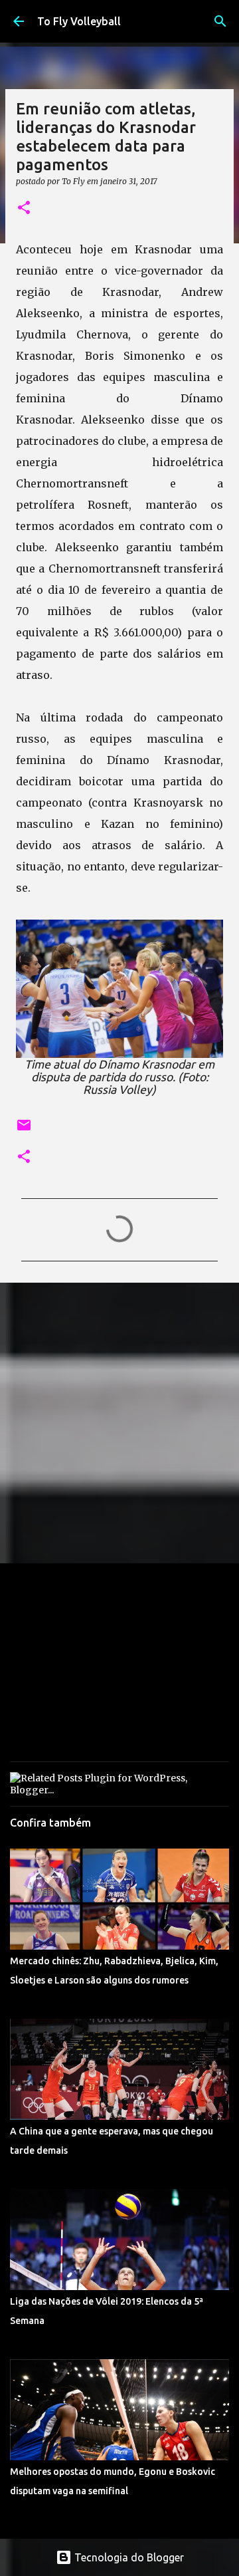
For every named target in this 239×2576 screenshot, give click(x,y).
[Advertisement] (119, 1422)
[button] (24, 208)
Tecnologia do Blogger (128, 2557)
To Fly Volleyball (79, 21)
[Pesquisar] (220, 21)
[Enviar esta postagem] (24, 1130)
